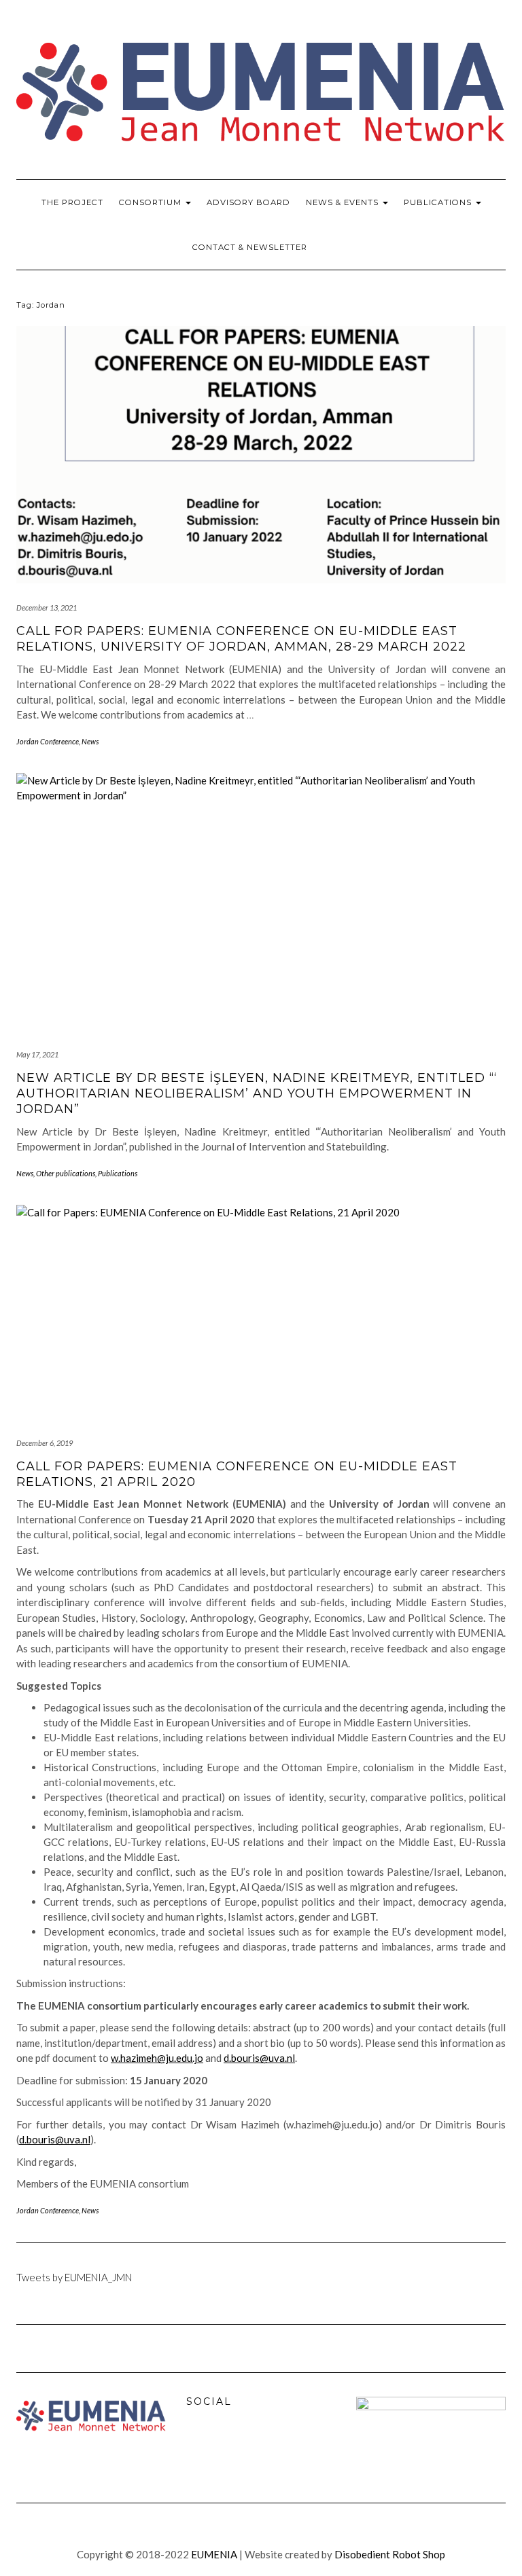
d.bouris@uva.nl (259, 2058)
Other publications (66, 1173)
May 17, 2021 (37, 1054)
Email (258, 2447)
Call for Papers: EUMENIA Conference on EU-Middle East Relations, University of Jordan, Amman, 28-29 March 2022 (241, 639)
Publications (439, 202)
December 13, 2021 (47, 607)
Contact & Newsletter (250, 247)
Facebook (200, 2447)
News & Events (344, 202)
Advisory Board (248, 202)
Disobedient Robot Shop (390, 2554)
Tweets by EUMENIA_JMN (74, 2277)
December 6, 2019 (45, 1443)
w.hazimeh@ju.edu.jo (157, 2058)
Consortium (152, 202)
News (90, 741)
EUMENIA (214, 2554)
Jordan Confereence (48, 741)
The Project (72, 202)
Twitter (229, 2447)
